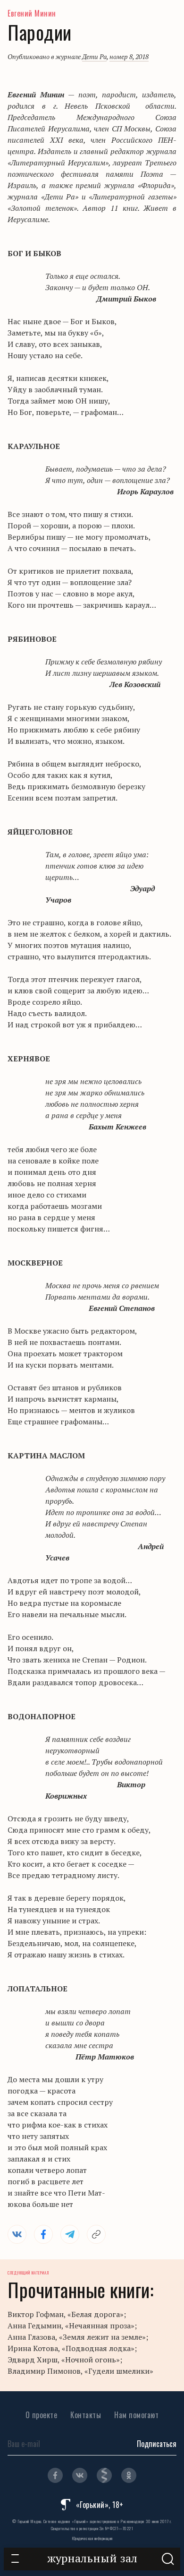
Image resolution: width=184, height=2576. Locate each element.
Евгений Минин (32, 13)
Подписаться (157, 2444)
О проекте (42, 2415)
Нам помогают (136, 2415)
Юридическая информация (92, 2538)
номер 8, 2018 (129, 56)
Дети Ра (94, 56)
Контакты (86, 2415)
